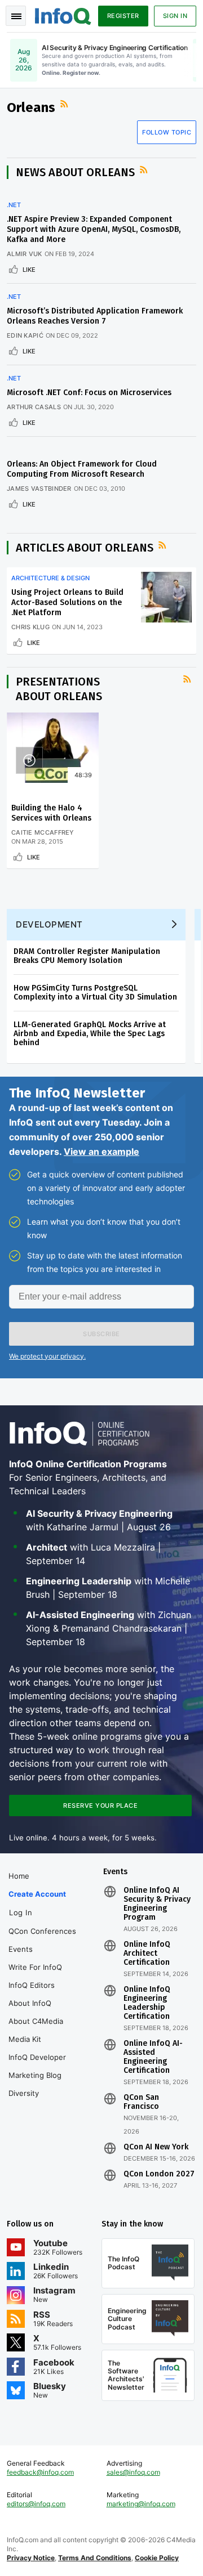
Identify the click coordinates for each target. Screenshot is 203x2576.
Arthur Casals (34, 407)
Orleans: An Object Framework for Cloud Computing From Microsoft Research (82, 469)
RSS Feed (65, 104)
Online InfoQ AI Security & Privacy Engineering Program (157, 1904)
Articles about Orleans (85, 548)
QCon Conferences (42, 1931)
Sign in (175, 16)
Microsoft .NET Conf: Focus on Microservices (89, 393)
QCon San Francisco (141, 2102)
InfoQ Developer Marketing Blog (37, 2066)
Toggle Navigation (16, 16)
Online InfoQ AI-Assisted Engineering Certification (153, 2057)
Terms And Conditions (95, 2558)
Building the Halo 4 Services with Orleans (51, 813)
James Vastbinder (39, 489)
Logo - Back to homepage (63, 15)
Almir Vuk (25, 254)
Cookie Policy (157, 2558)
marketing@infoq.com (141, 2504)
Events (21, 1949)
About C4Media (36, 2021)
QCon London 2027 (159, 2174)
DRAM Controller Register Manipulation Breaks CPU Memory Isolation (87, 956)
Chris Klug (30, 627)
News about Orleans (75, 172)
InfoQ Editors (32, 1985)
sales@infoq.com (133, 2472)
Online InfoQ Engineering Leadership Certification (147, 2003)
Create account (37, 1894)
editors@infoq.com (36, 2504)
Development (49, 924)
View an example (101, 1152)
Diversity (24, 2093)
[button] (101, 1334)
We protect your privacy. (47, 1356)
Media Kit (25, 2039)
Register (123, 16)
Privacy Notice (31, 2558)
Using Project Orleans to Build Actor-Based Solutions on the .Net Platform (67, 602)
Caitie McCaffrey (43, 832)
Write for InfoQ (35, 1967)
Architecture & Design (50, 578)
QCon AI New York (156, 2147)
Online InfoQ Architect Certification (147, 1954)
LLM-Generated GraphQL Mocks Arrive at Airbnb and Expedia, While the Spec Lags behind (90, 1034)
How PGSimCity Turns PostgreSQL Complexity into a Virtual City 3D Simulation (95, 993)
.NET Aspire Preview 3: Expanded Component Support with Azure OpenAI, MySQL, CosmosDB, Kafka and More (94, 229)
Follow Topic (167, 132)
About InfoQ (30, 2003)
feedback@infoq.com (40, 2472)
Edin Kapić (25, 335)
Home (19, 1876)
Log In (21, 1912)
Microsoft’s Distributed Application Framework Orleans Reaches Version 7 (95, 316)
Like (29, 270)
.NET (14, 205)
